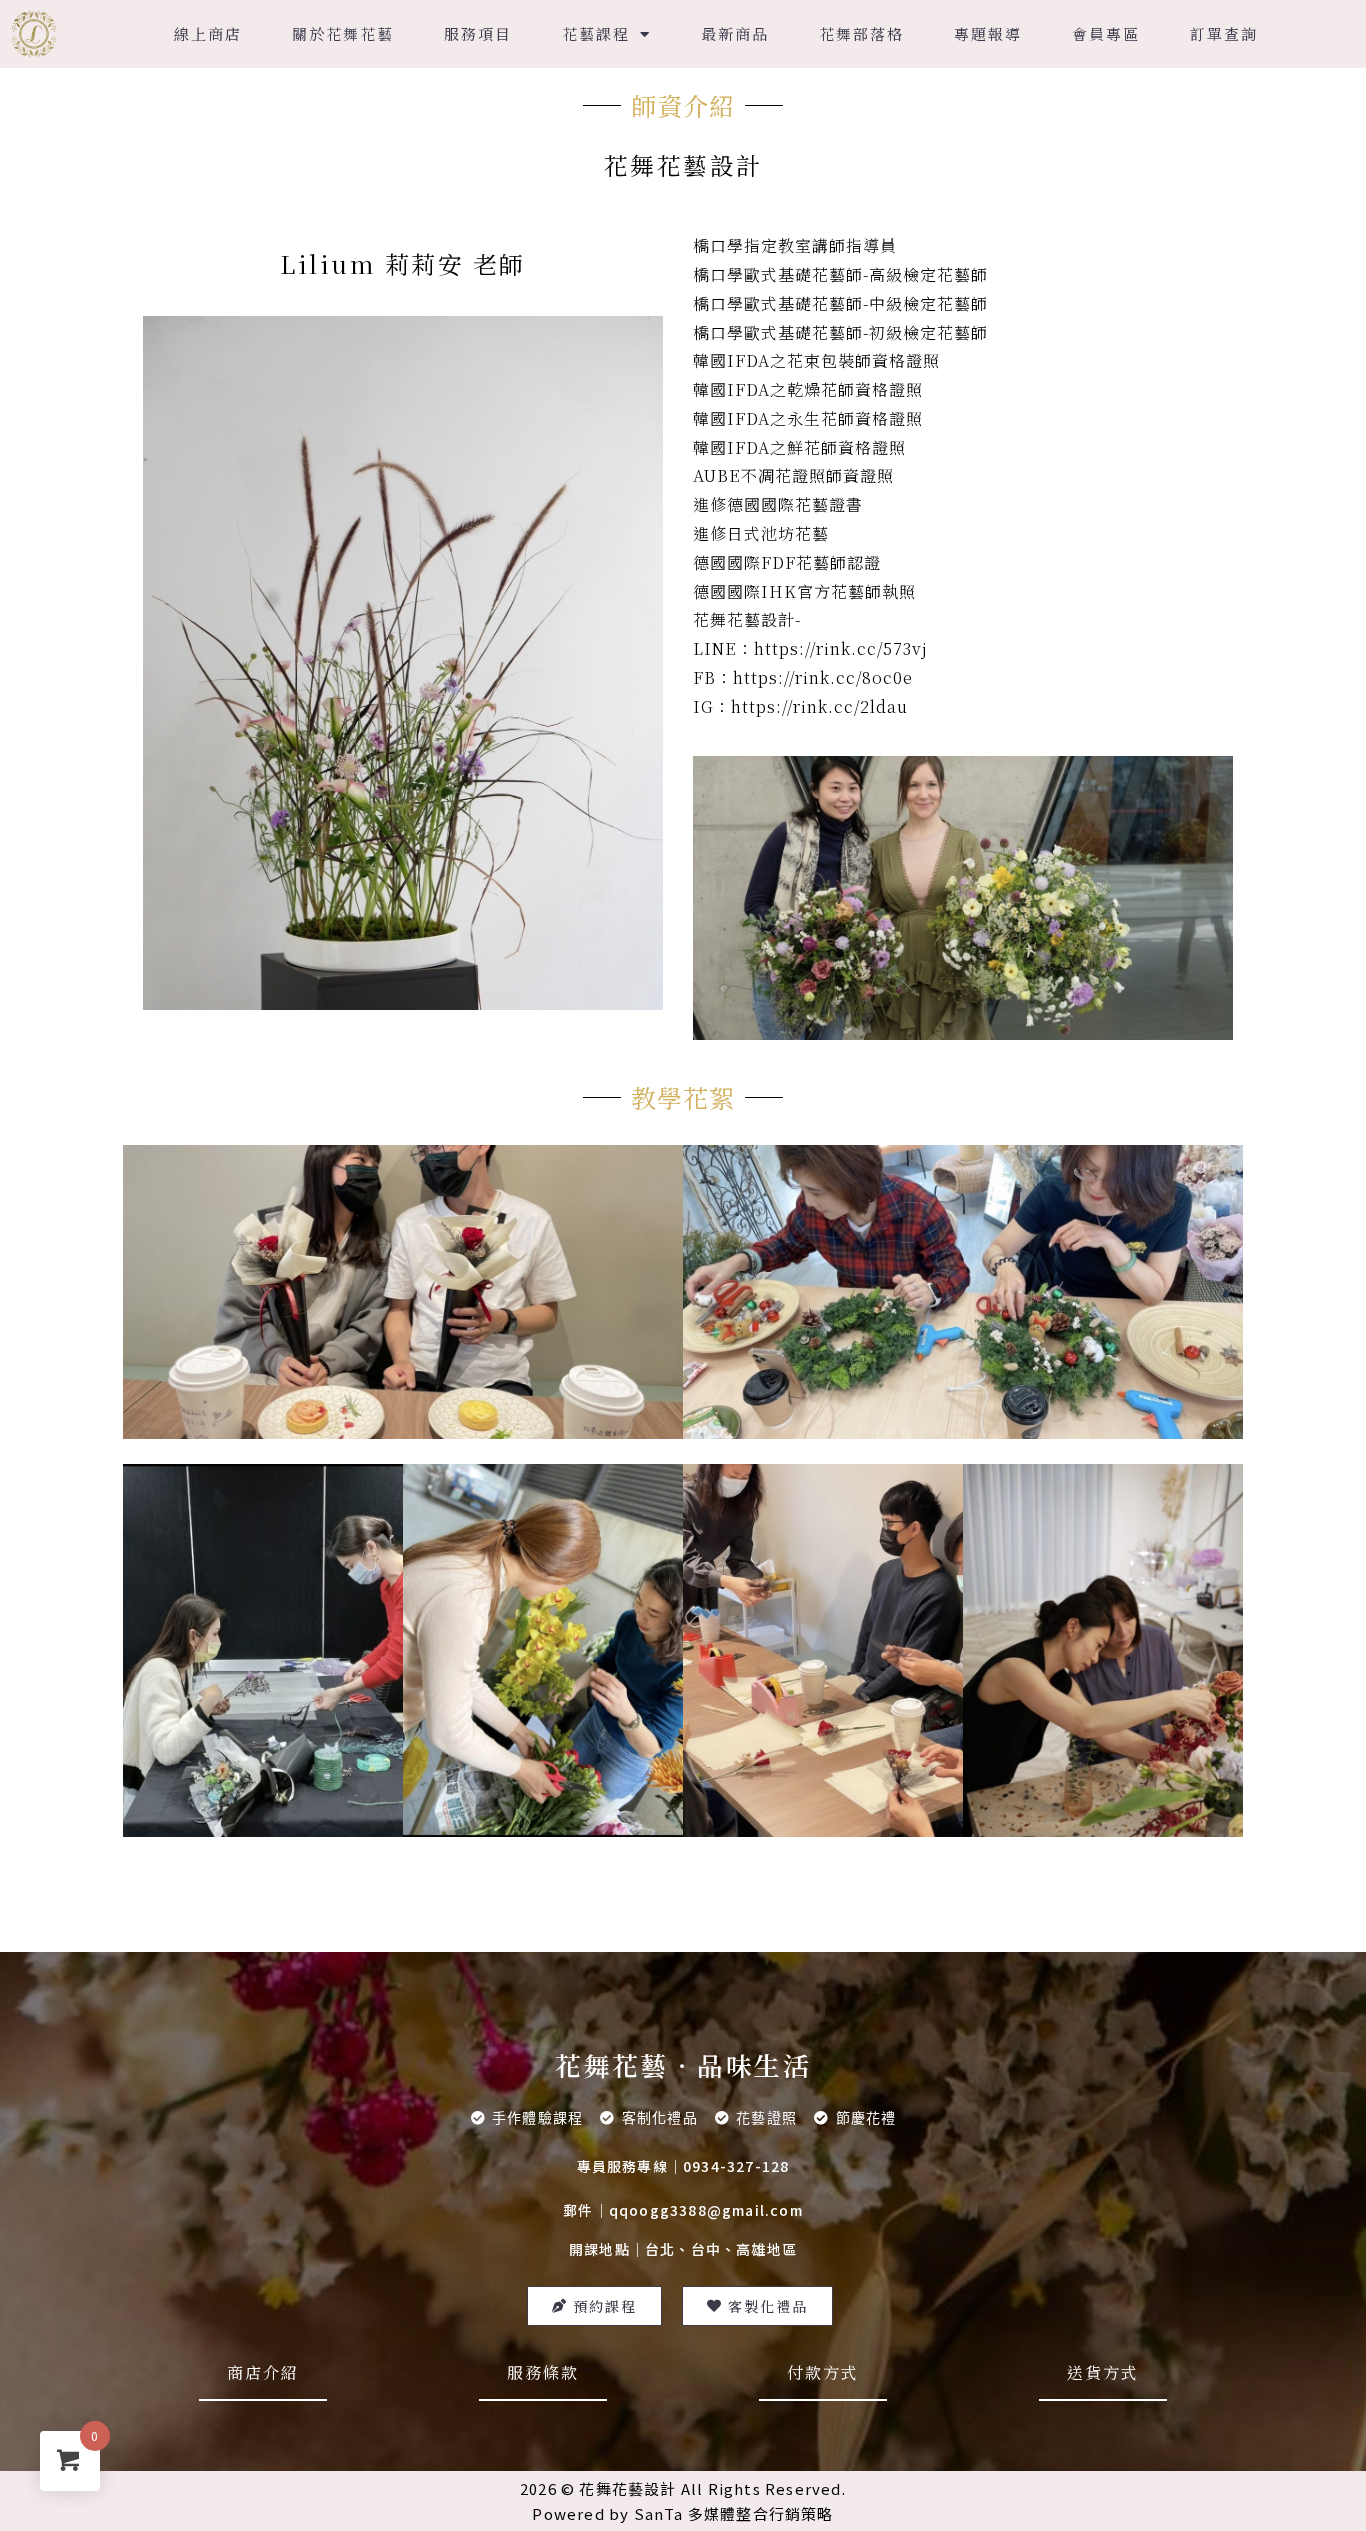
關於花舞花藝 (343, 33)
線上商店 (208, 33)
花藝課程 (596, 33)
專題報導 (988, 33)
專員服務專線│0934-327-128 (683, 2166)
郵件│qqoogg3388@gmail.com (683, 2210)
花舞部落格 (861, 33)
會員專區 (1106, 33)
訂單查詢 (1224, 33)
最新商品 (735, 33)
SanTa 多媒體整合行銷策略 (734, 2513)
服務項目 (478, 33)
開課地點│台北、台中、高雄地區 (683, 2249)
